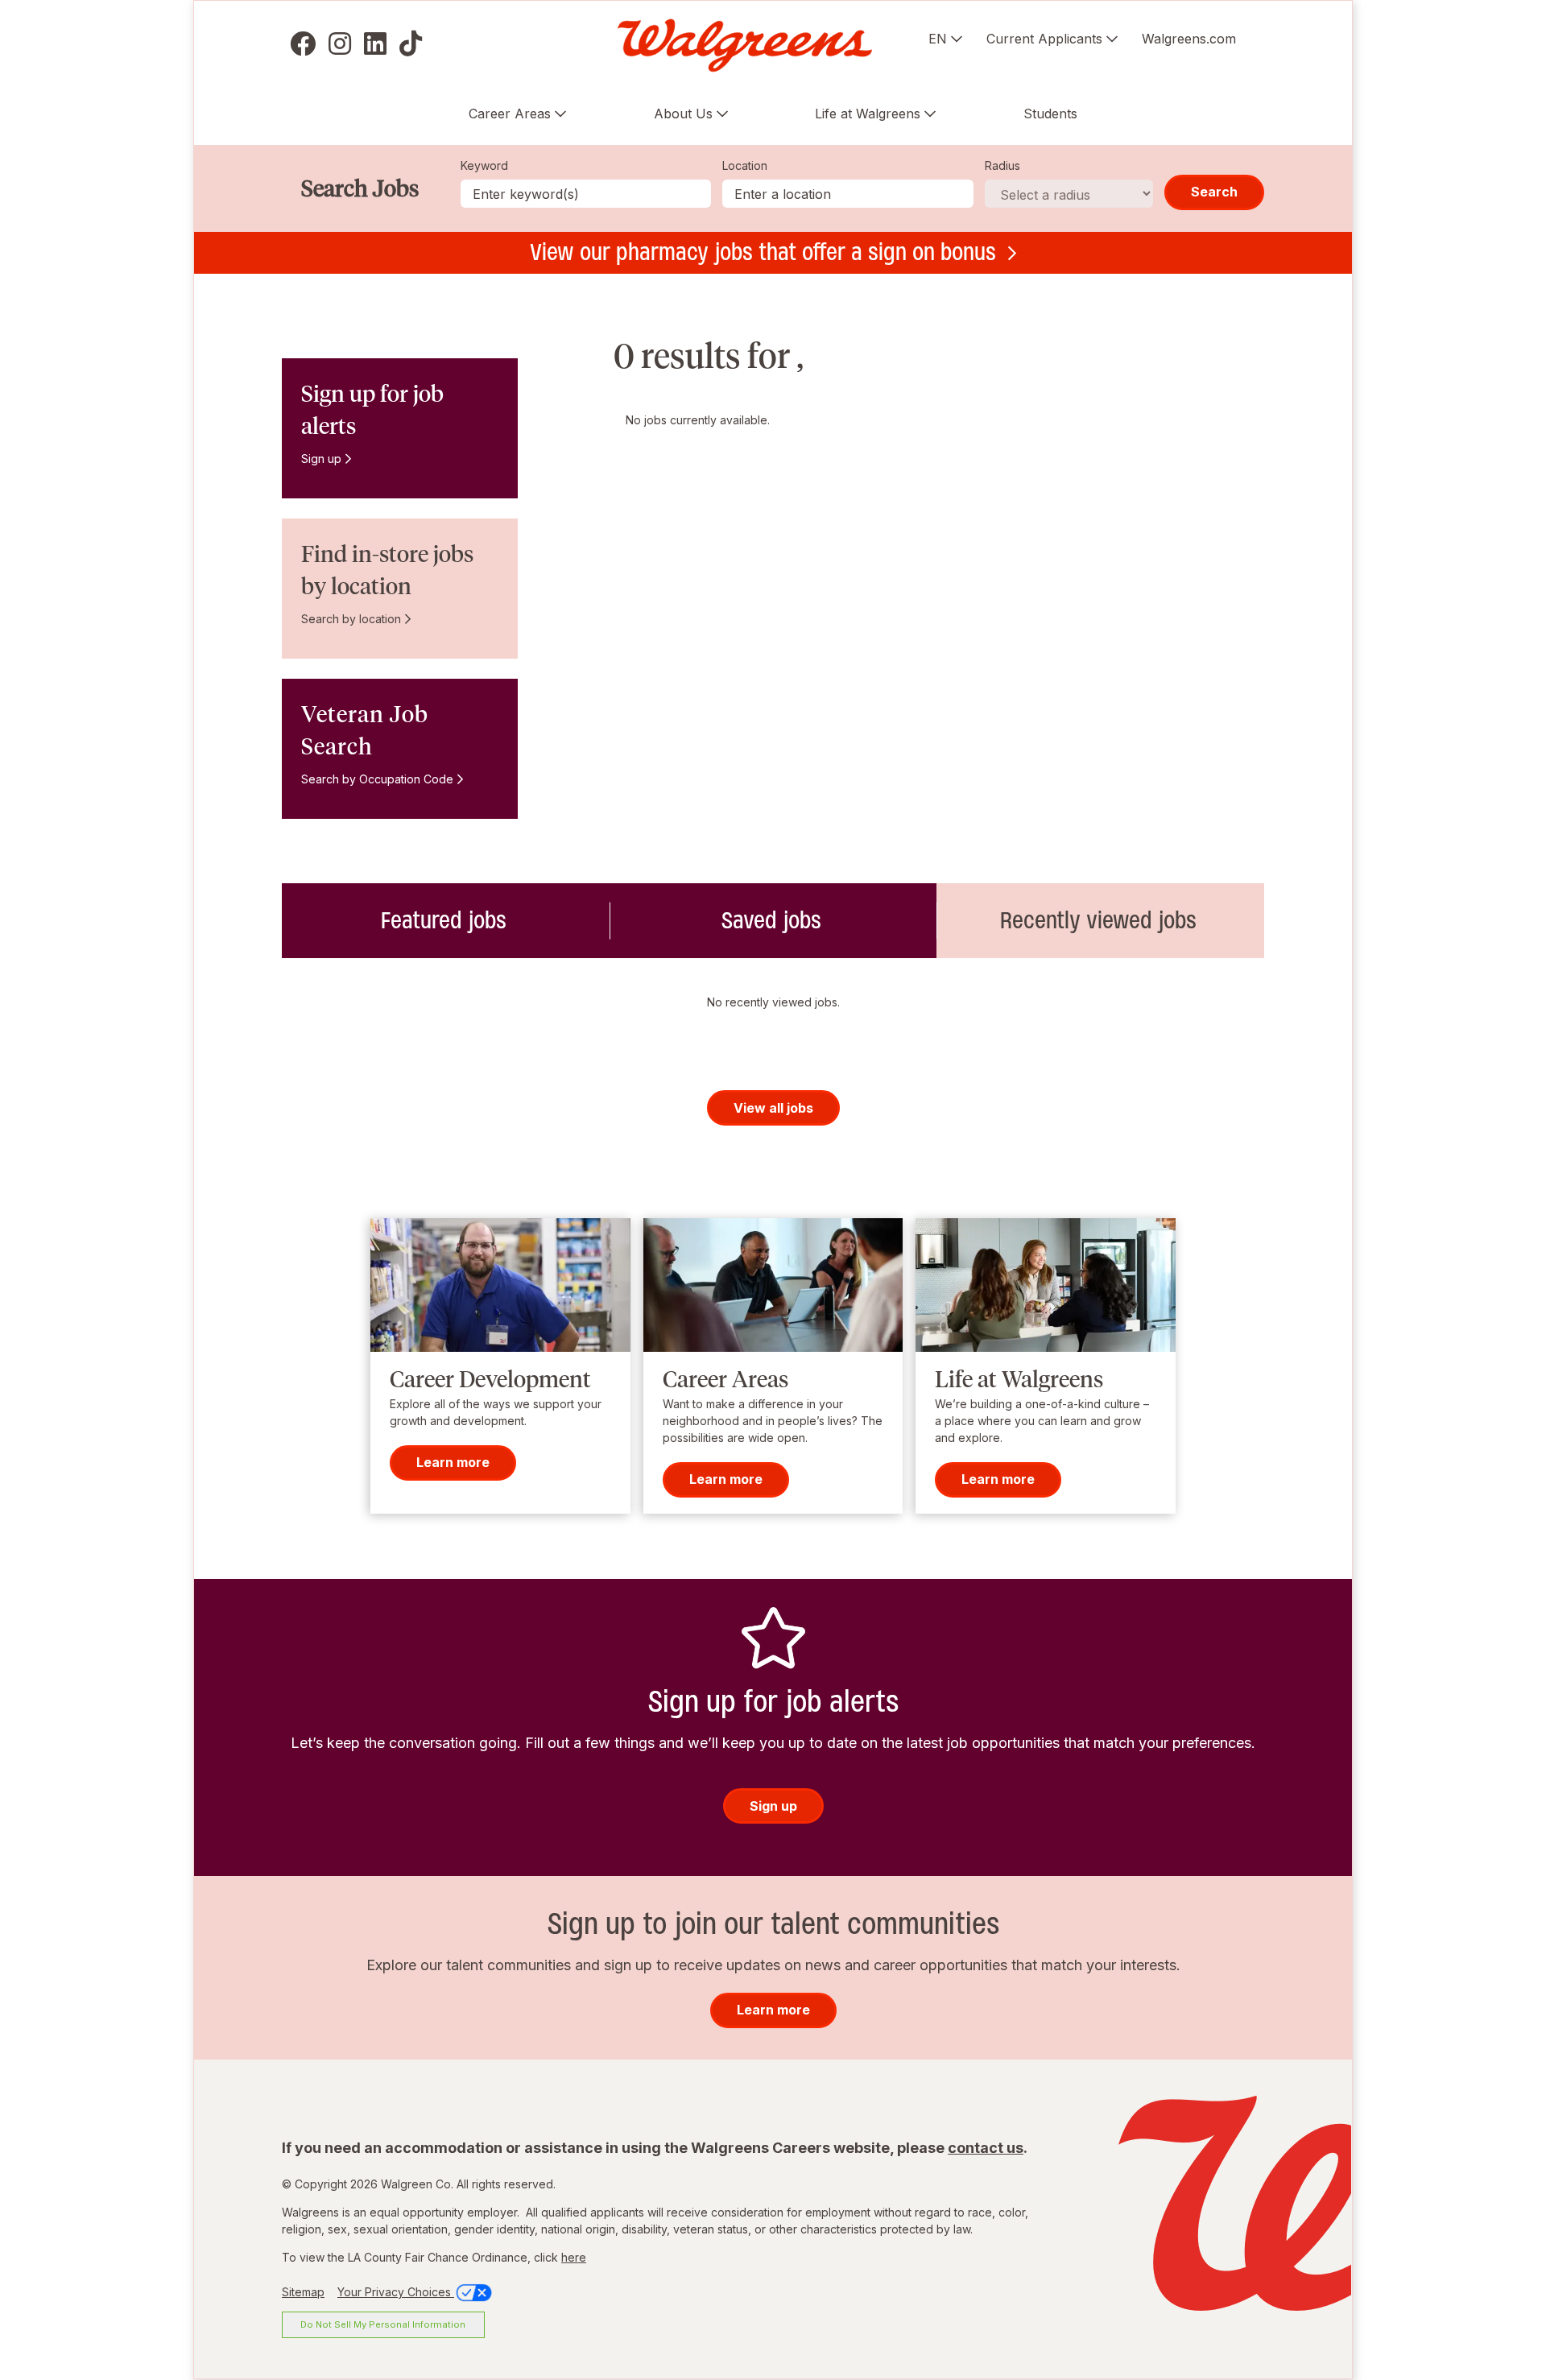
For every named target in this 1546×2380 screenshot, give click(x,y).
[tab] (446, 921)
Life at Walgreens (868, 114)
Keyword (484, 165)
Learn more (453, 1463)
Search (1214, 192)
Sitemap (303, 2292)
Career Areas (510, 114)
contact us (986, 2148)
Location (745, 165)
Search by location (351, 619)
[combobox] (848, 194)
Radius (1002, 165)
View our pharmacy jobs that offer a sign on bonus (763, 252)
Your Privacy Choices (396, 2292)
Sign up (321, 459)
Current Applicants (1044, 39)
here (574, 2257)
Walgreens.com (1189, 39)
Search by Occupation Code (377, 779)
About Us (683, 114)
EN (938, 39)
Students (1050, 114)
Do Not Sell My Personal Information (383, 2324)
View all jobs (773, 1108)
